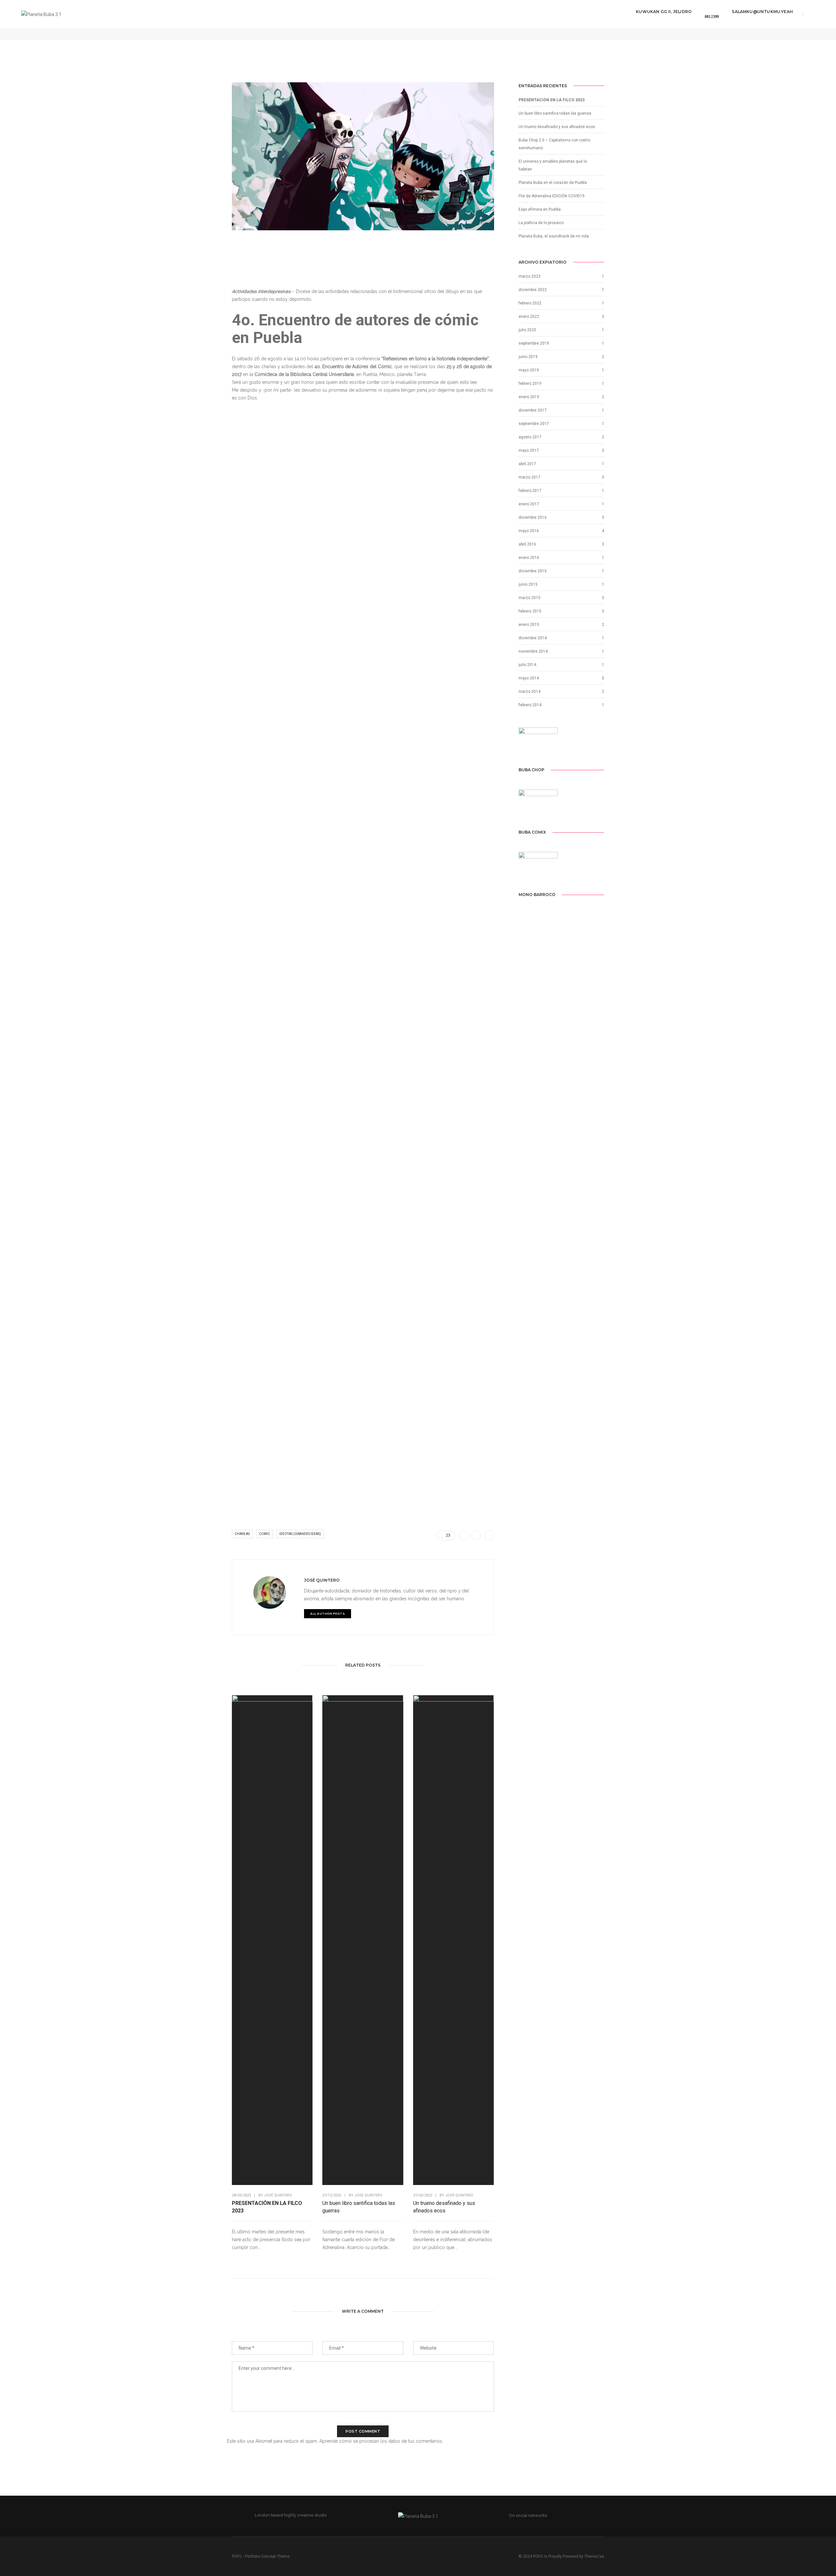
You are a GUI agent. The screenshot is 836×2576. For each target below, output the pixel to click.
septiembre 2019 (534, 343)
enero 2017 (529, 504)
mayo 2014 (529, 678)
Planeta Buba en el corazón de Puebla (553, 183)
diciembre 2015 (533, 571)
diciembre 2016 (533, 517)
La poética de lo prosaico (541, 223)
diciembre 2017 (533, 410)
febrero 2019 (530, 383)
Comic (265, 1534)
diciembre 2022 (533, 290)
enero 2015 (529, 625)
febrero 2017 (530, 491)
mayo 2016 (529, 531)
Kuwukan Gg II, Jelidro (664, 12)
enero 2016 (529, 558)
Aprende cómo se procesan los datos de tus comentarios (381, 2441)
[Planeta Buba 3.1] (41, 14)
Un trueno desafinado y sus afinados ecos (444, 2207)
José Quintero (322, 1580)
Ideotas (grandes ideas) (300, 1534)
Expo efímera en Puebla (540, 209)
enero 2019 (529, 397)
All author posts (328, 1614)
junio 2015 (528, 584)
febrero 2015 (530, 611)
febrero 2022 (530, 303)
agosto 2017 (530, 437)
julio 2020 (527, 330)
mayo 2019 (529, 370)
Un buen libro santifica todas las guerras (359, 2207)
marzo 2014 (530, 692)
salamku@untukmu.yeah (762, 12)
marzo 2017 (530, 477)
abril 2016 (527, 544)
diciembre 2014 (533, 638)
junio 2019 (528, 357)
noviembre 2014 (533, 651)
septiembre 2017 (534, 424)
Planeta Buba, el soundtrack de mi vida (554, 236)
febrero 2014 (530, 705)
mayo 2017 (529, 450)
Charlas (242, 1534)
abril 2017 (527, 464)
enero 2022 (529, 317)
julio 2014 (527, 665)
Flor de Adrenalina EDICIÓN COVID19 (552, 196)
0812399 (712, 17)
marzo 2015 (530, 598)
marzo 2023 (530, 276)
